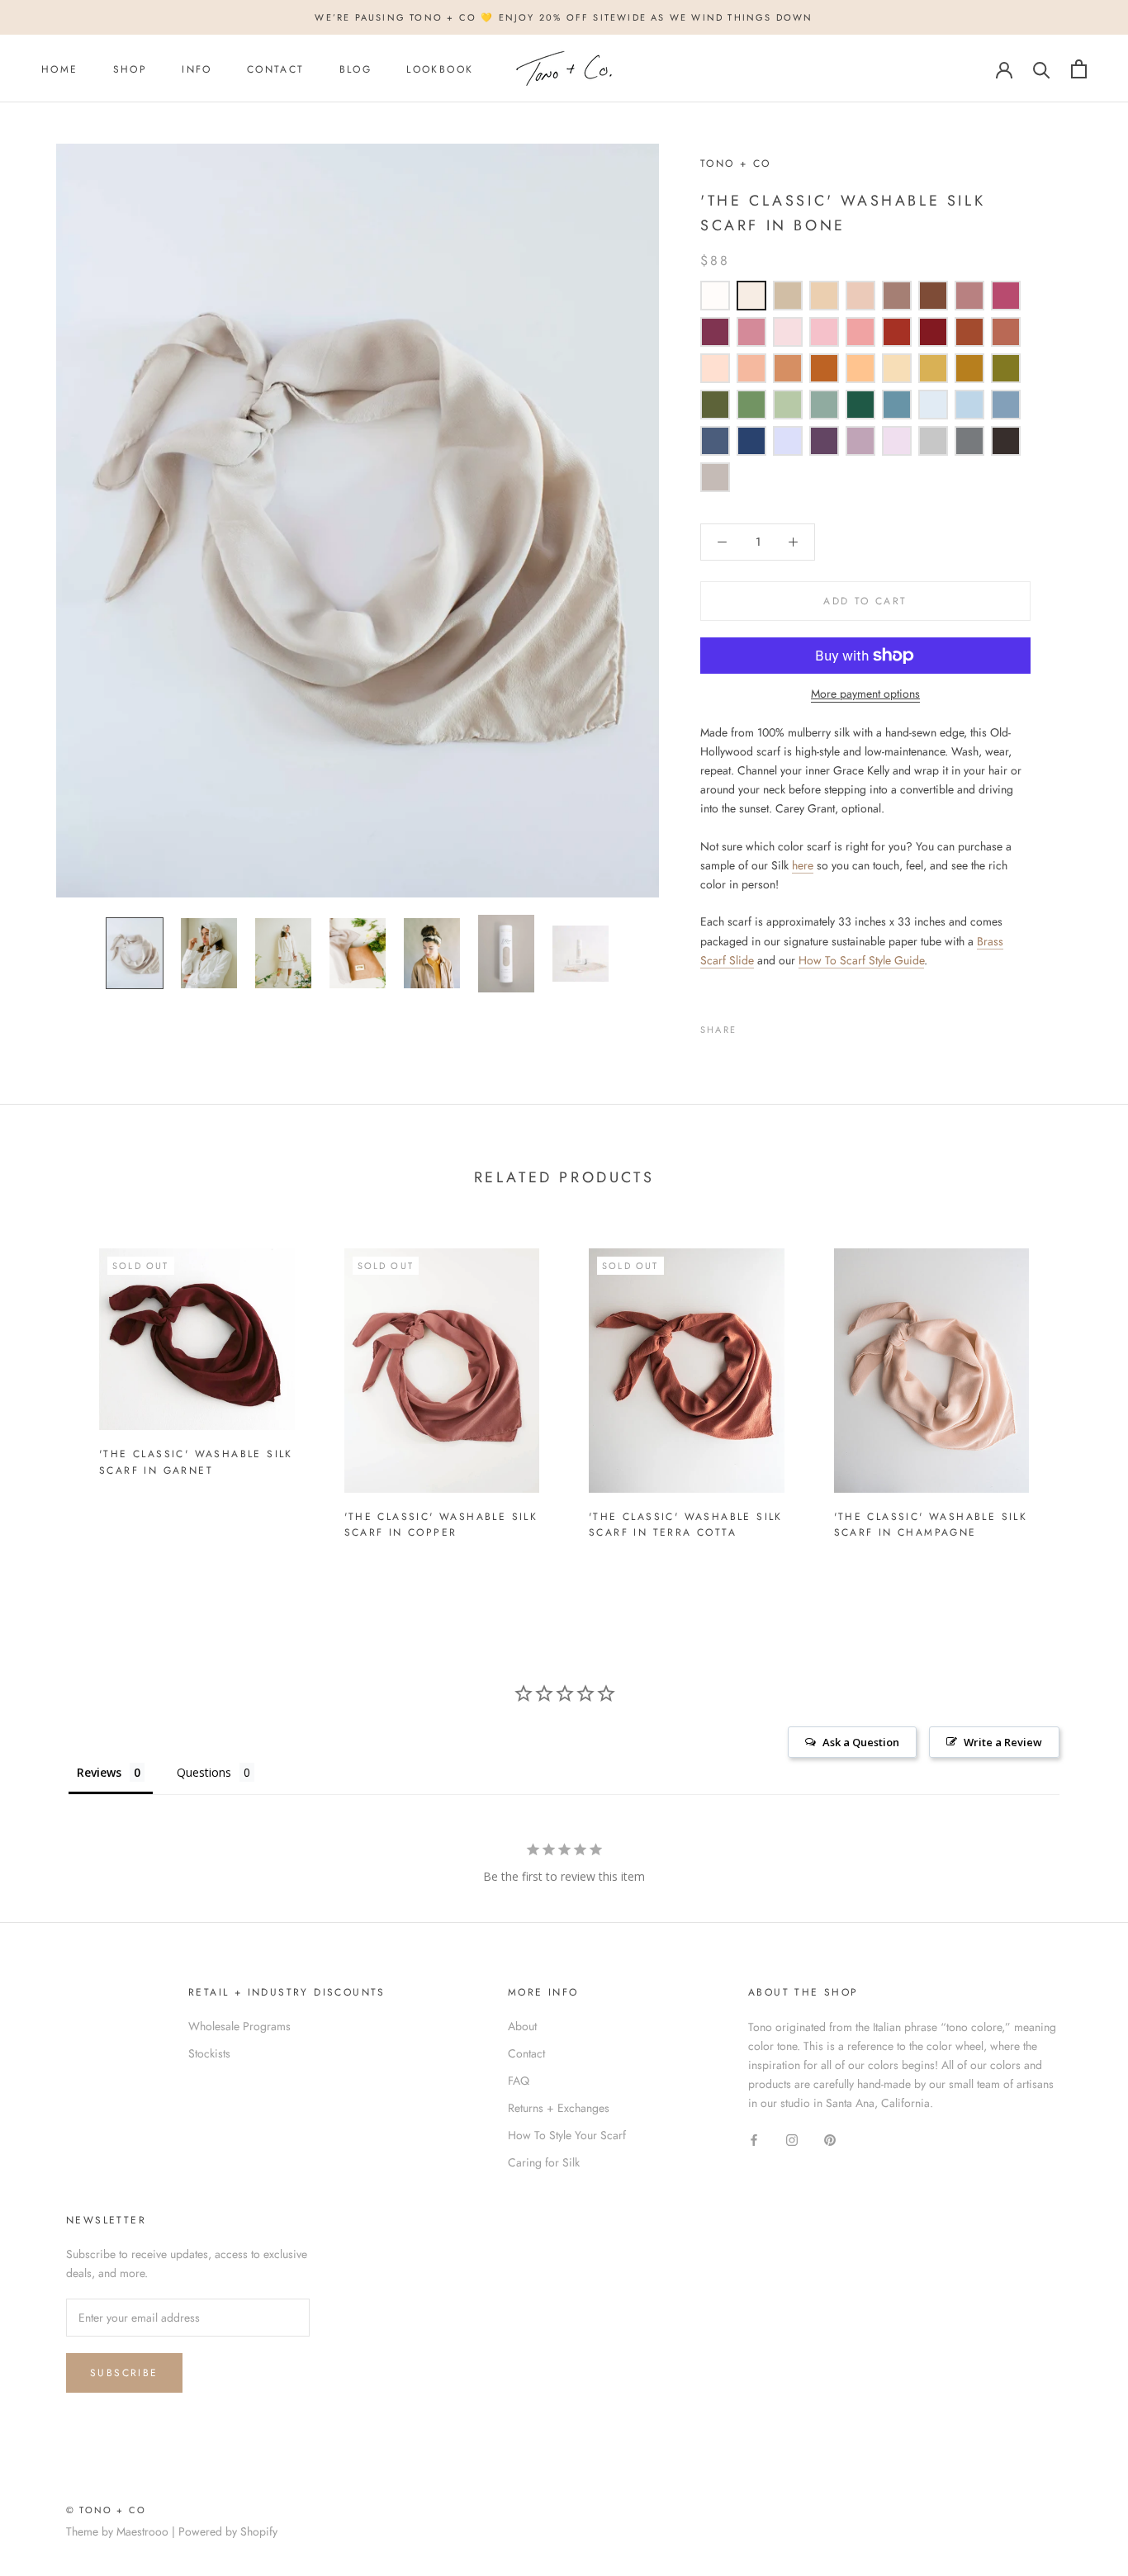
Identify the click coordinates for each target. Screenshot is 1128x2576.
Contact (276, 69)
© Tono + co (106, 2510)
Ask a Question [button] (861, 1742)
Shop (130, 69)
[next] (1076, 1386)
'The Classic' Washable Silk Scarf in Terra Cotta (686, 1525)
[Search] (1042, 69)
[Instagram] (792, 2139)
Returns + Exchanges (559, 2108)
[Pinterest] (795, 1025)
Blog (356, 69)
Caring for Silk (544, 2162)
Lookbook (440, 69)
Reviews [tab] (99, 1772)
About (522, 2026)
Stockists (209, 2053)
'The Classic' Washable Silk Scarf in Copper (441, 1525)
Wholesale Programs (239, 2026)
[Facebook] (752, 1025)
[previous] (52, 1386)
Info (197, 69)
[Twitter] (774, 1025)
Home (60, 69)
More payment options (865, 694)
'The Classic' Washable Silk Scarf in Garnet (196, 1462)
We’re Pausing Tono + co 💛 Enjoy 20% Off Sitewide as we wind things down (564, 17)
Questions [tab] (204, 1772)
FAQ (519, 2081)
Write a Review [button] (1003, 1742)
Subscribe (124, 2373)
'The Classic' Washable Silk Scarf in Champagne (931, 1525)
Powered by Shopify (228, 2531)
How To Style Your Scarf (567, 2135)
